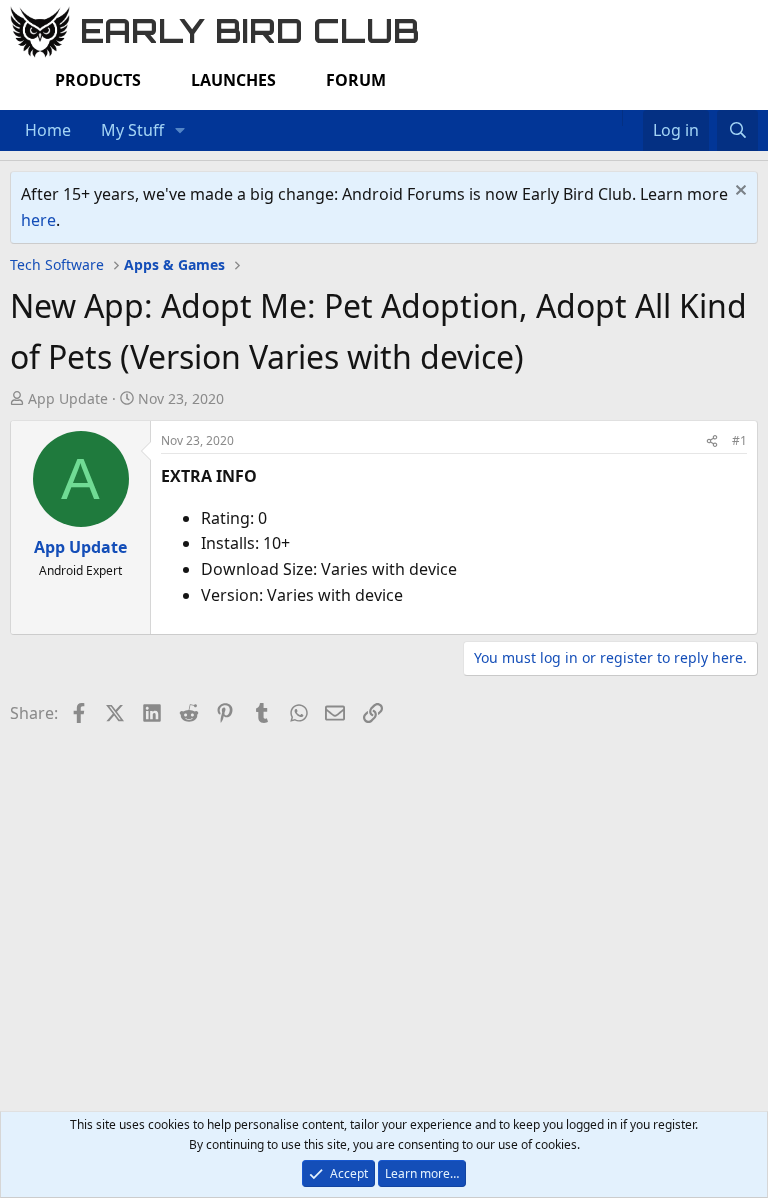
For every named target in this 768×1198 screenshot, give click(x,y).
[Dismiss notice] (738, 192)
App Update (68, 398)
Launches (233, 80)
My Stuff (132, 130)
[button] (180, 131)
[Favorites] (632, 118)
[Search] (737, 131)
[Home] (612, 118)
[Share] (712, 440)
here (38, 220)
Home (48, 130)
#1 (739, 440)
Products (98, 80)
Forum (356, 80)
